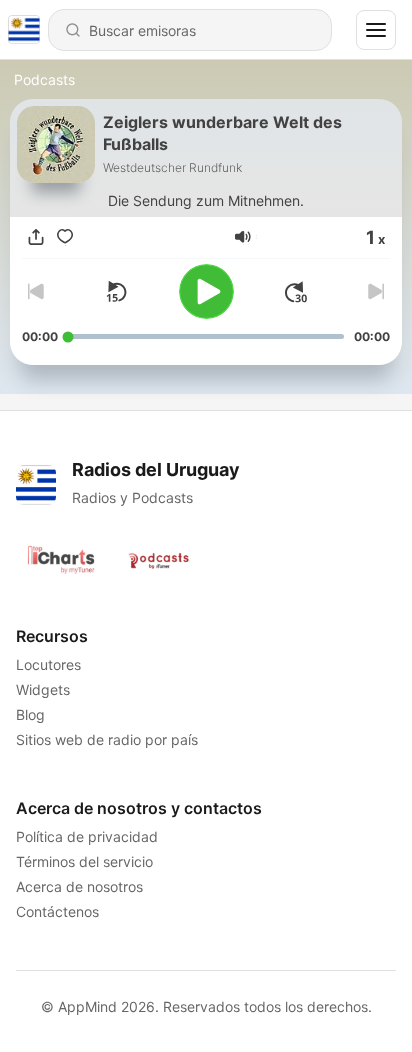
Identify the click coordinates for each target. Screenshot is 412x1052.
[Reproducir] (206, 291)
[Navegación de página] (376, 30)
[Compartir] (36, 237)
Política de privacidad (87, 836)
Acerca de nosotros (79, 886)
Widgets (43, 689)
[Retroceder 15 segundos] (116, 292)
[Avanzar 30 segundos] (296, 292)
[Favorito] (65, 237)
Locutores (48, 664)
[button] (243, 237)
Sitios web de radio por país (107, 739)
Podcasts (44, 79)
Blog (30, 714)
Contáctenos (57, 911)
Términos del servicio (84, 861)
